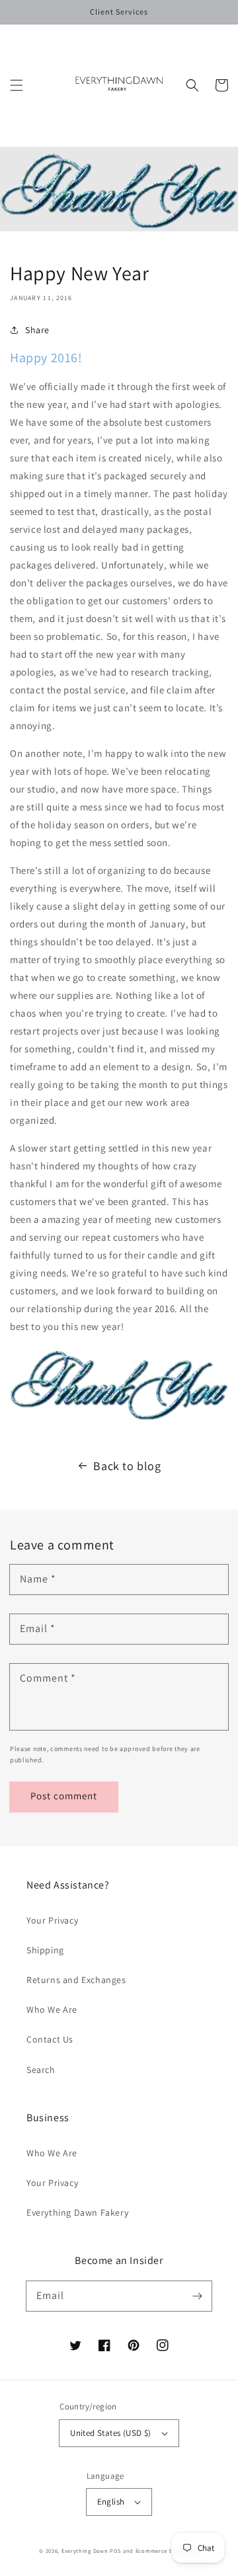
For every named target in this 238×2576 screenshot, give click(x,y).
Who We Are (52, 2010)
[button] (17, 85)
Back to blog (127, 1466)
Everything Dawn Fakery (77, 2212)
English (111, 2502)
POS (115, 2551)
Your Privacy (52, 1920)
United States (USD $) (110, 2433)
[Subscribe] (197, 2296)
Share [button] (37, 330)
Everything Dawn (85, 2551)
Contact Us (50, 2039)
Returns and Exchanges (76, 1980)
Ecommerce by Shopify (167, 2551)
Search (41, 2070)
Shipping (45, 1950)
